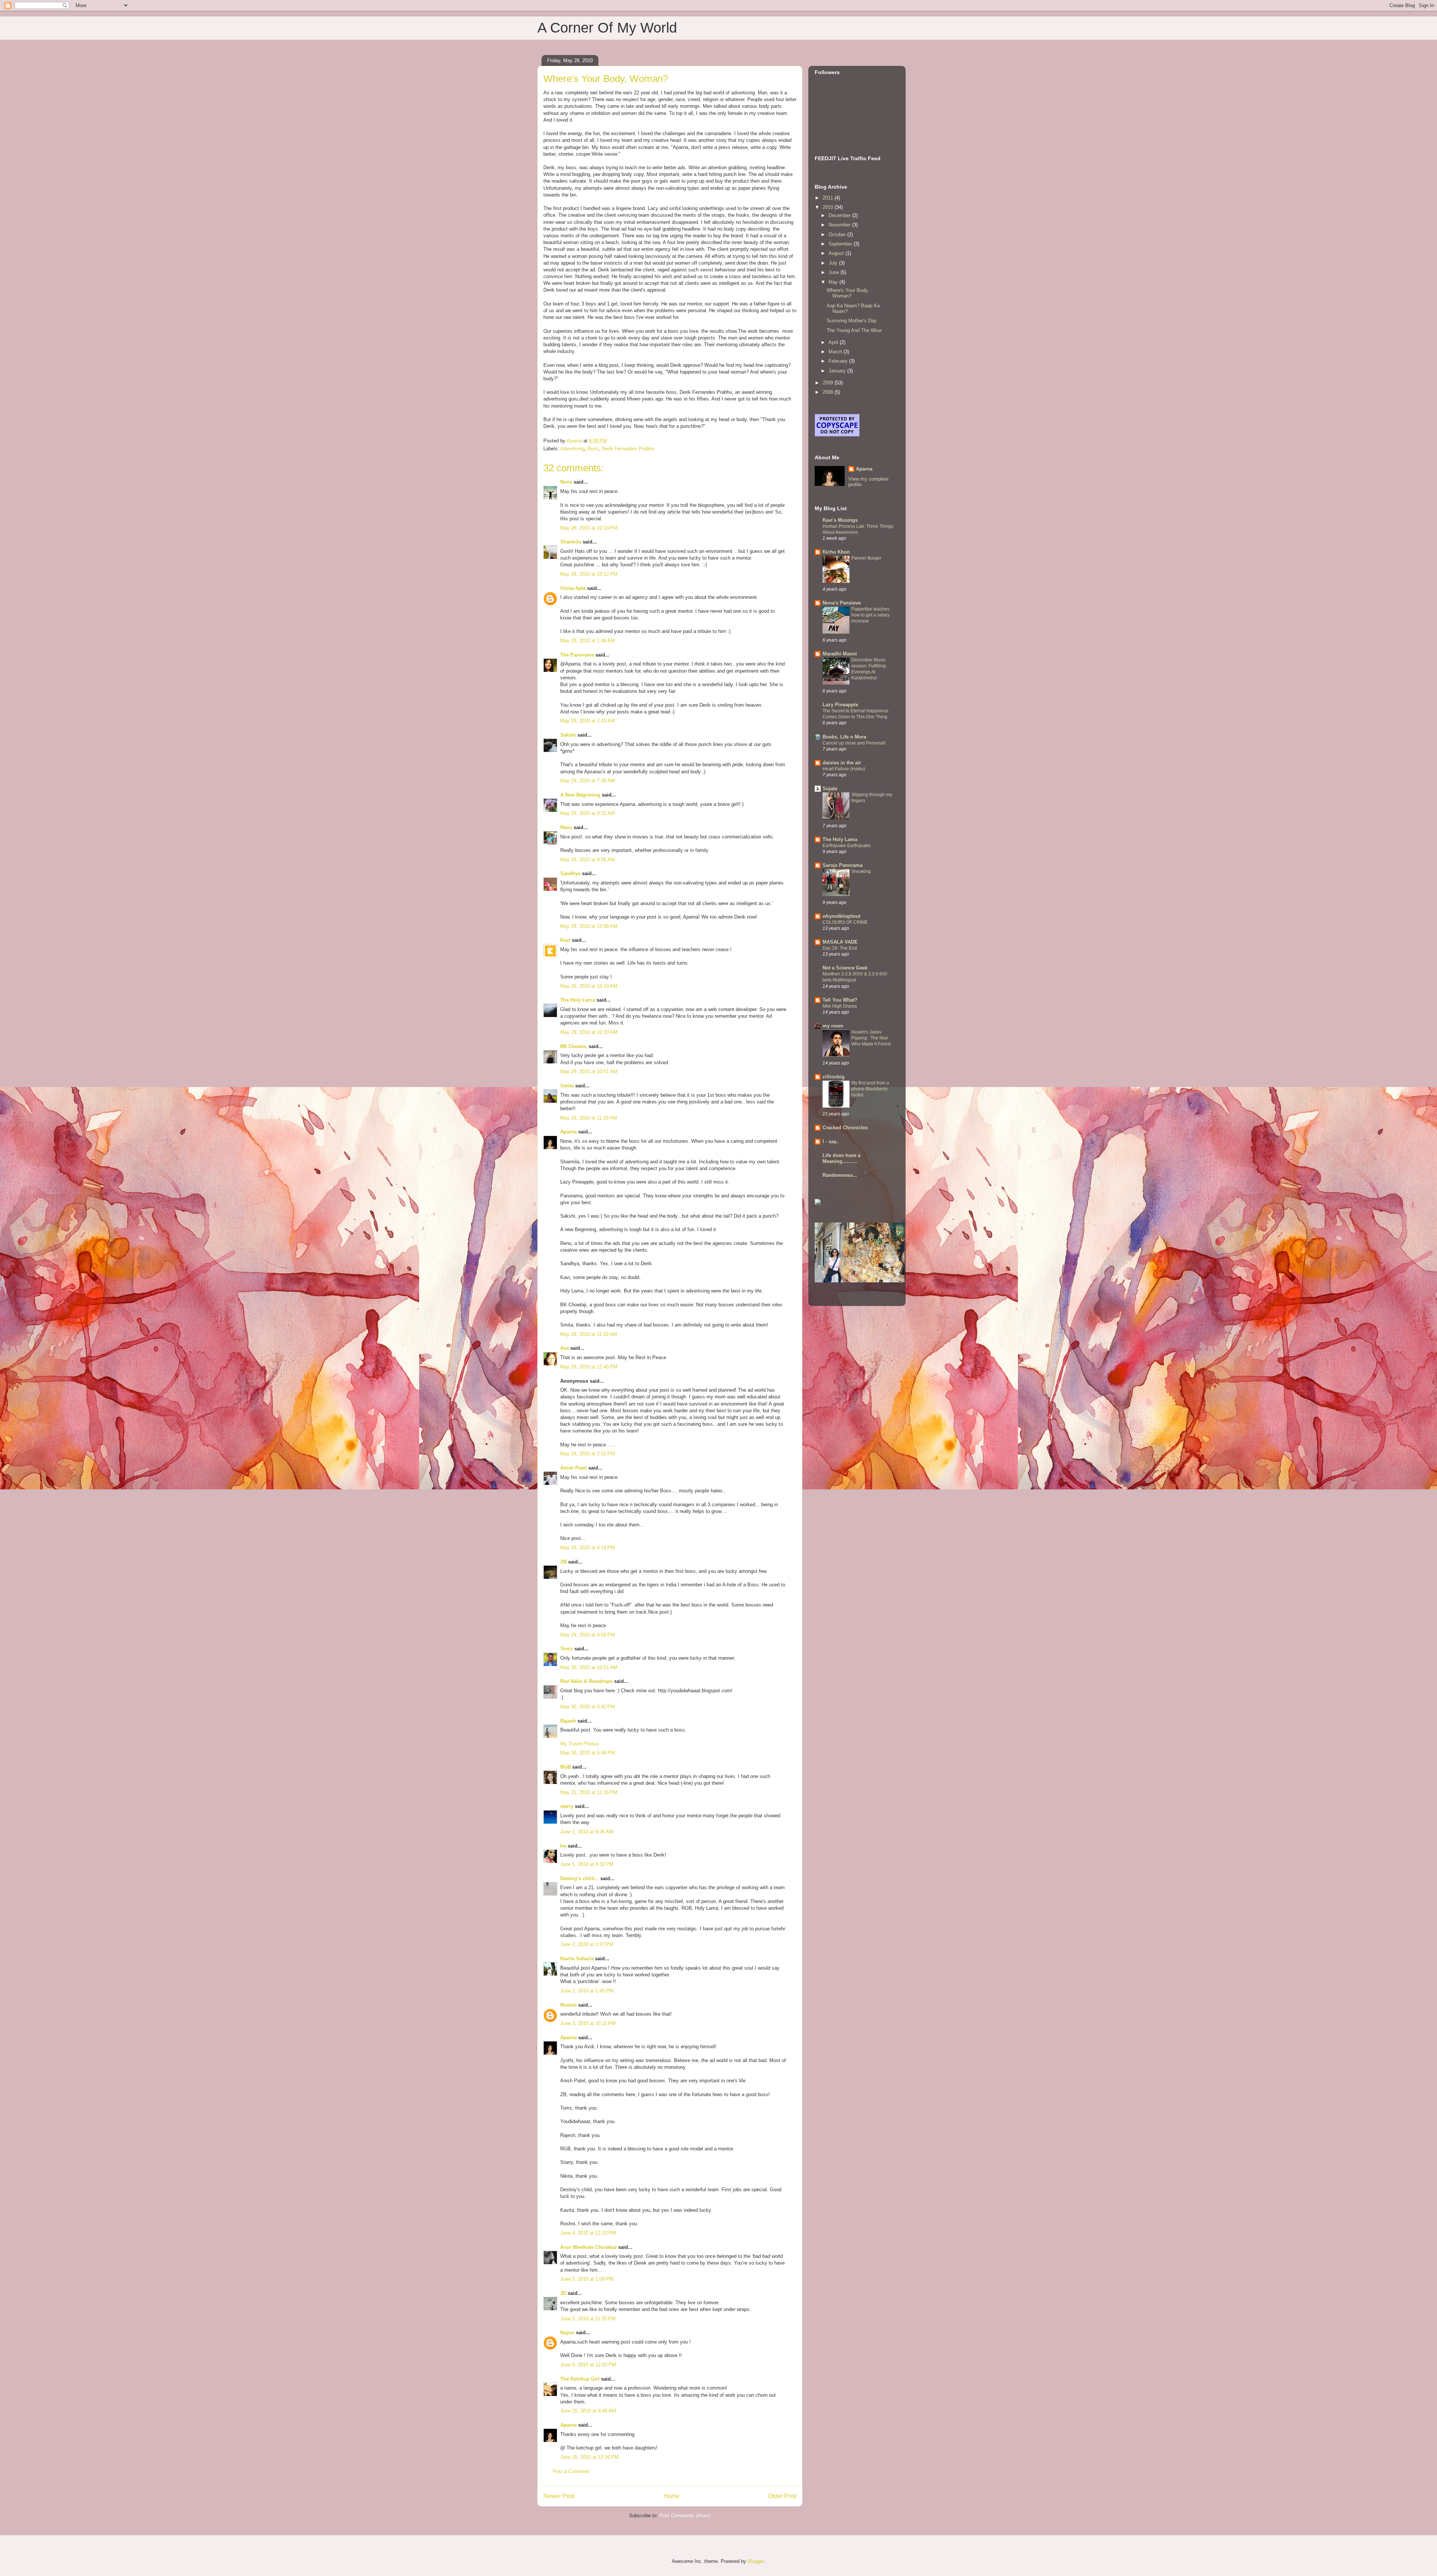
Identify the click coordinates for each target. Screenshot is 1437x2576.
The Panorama (577, 655)
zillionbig (834, 1077)
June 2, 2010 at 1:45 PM (587, 1991)
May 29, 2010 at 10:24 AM (589, 986)
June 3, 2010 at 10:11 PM (588, 2023)
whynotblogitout (841, 916)
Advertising (572, 449)
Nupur (567, 2333)
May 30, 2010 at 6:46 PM (588, 1753)
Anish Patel (573, 1468)
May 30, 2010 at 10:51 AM (589, 1667)
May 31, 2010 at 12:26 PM (589, 1792)
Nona (566, 482)
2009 (829, 383)
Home (672, 2496)
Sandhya (570, 873)
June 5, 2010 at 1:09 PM (587, 2279)
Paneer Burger (866, 558)
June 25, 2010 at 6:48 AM (588, 2411)
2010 (829, 207)
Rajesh (568, 1721)
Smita (567, 1086)
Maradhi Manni (840, 654)
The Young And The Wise (854, 330)
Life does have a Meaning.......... (841, 1158)
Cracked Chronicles (845, 1128)
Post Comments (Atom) (685, 2516)
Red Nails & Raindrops (586, 1681)
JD (563, 2293)
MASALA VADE (840, 942)
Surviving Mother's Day (852, 321)
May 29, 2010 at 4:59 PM (588, 1635)
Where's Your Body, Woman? (848, 293)
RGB (565, 1767)
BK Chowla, (574, 1046)
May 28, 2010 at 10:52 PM (589, 574)
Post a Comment (571, 2471)
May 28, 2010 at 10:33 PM (589, 528)
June (835, 272)
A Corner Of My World (607, 28)
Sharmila (571, 542)
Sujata (830, 788)
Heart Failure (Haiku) (844, 769)
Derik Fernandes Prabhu (628, 449)
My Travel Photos (579, 1744)
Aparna (568, 1132)
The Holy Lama (578, 1000)
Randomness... (840, 1175)
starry (567, 1806)
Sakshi (568, 735)
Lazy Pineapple (840, 705)
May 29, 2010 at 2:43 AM (588, 721)
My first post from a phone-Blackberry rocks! (870, 1089)
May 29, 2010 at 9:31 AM (588, 813)
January (838, 371)
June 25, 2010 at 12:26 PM (589, 2457)
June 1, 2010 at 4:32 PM (587, 1864)
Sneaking (861, 871)
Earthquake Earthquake (847, 846)
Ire (563, 1846)
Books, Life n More (844, 737)
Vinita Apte (573, 588)
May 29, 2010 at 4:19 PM (588, 1548)
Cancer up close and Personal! (854, 743)
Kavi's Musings (840, 520)
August (837, 253)
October (838, 235)
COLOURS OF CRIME (845, 922)
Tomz (567, 1649)
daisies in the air (842, 763)
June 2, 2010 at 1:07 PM (587, 1944)
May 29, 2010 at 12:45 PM (589, 1367)
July (834, 263)
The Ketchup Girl (580, 2379)
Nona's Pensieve (842, 603)
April (834, 342)
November (840, 225)
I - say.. (831, 1141)
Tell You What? (840, 1000)
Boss (593, 449)
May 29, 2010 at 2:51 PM (588, 1454)
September (841, 244)
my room (833, 1026)
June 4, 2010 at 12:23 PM (588, 2233)
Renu (566, 827)
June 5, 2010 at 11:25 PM (588, 2319)
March (836, 352)
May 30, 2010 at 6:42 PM (588, 1707)
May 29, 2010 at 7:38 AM (588, 781)
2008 (829, 392)
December (840, 215)
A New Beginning (580, 795)
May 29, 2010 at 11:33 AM (589, 1334)
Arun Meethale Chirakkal (588, 2247)
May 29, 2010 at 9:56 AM (588, 860)
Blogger (756, 2561)
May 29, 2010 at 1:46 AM (588, 641)
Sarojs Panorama (843, 865)
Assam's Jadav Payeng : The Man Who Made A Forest (871, 1038)
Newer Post (559, 2496)
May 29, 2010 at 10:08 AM (589, 926)
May (834, 282)
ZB (563, 1562)
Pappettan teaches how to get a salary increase (870, 615)
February (839, 361)
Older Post (782, 2496)
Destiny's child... (579, 1878)
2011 (829, 198)
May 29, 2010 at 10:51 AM (589, 1071)
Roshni (568, 2005)
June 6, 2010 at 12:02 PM (588, 2365)
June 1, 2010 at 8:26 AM (587, 1832)
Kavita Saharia (577, 1959)
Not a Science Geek (845, 968)
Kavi (565, 940)
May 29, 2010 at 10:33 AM (589, 1032)
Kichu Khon (836, 552)
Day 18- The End (840, 948)
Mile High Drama (840, 1006)
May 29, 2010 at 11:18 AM (589, 1118)
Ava (565, 1348)
